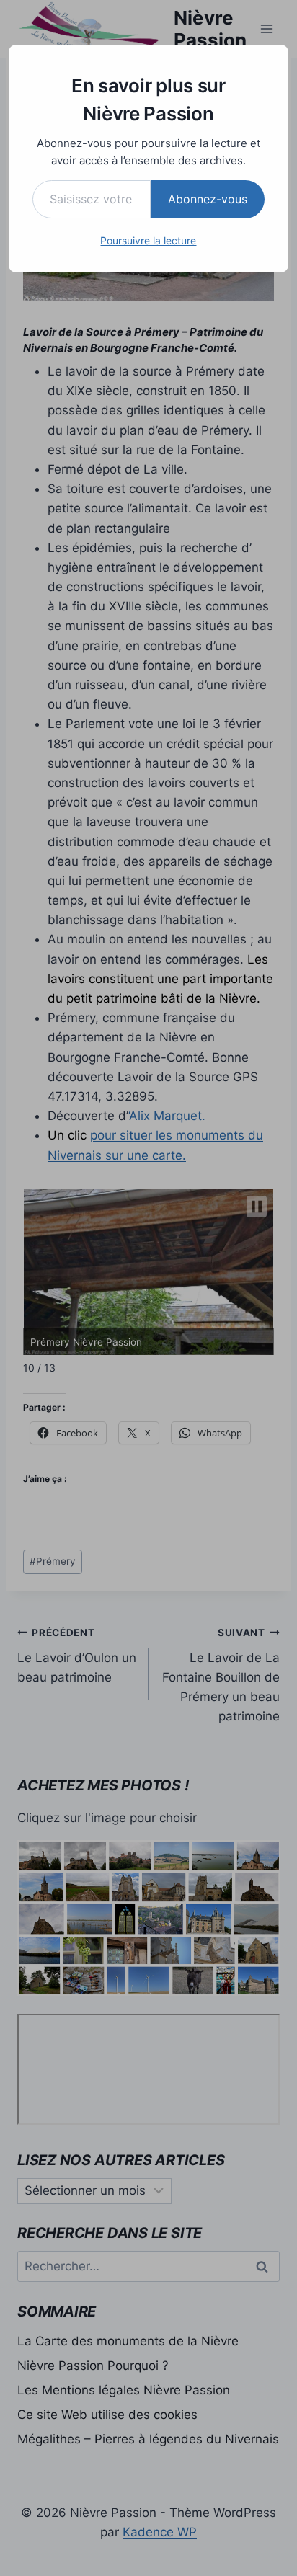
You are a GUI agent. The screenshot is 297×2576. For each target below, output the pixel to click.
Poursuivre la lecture (148, 240)
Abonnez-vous (208, 199)
